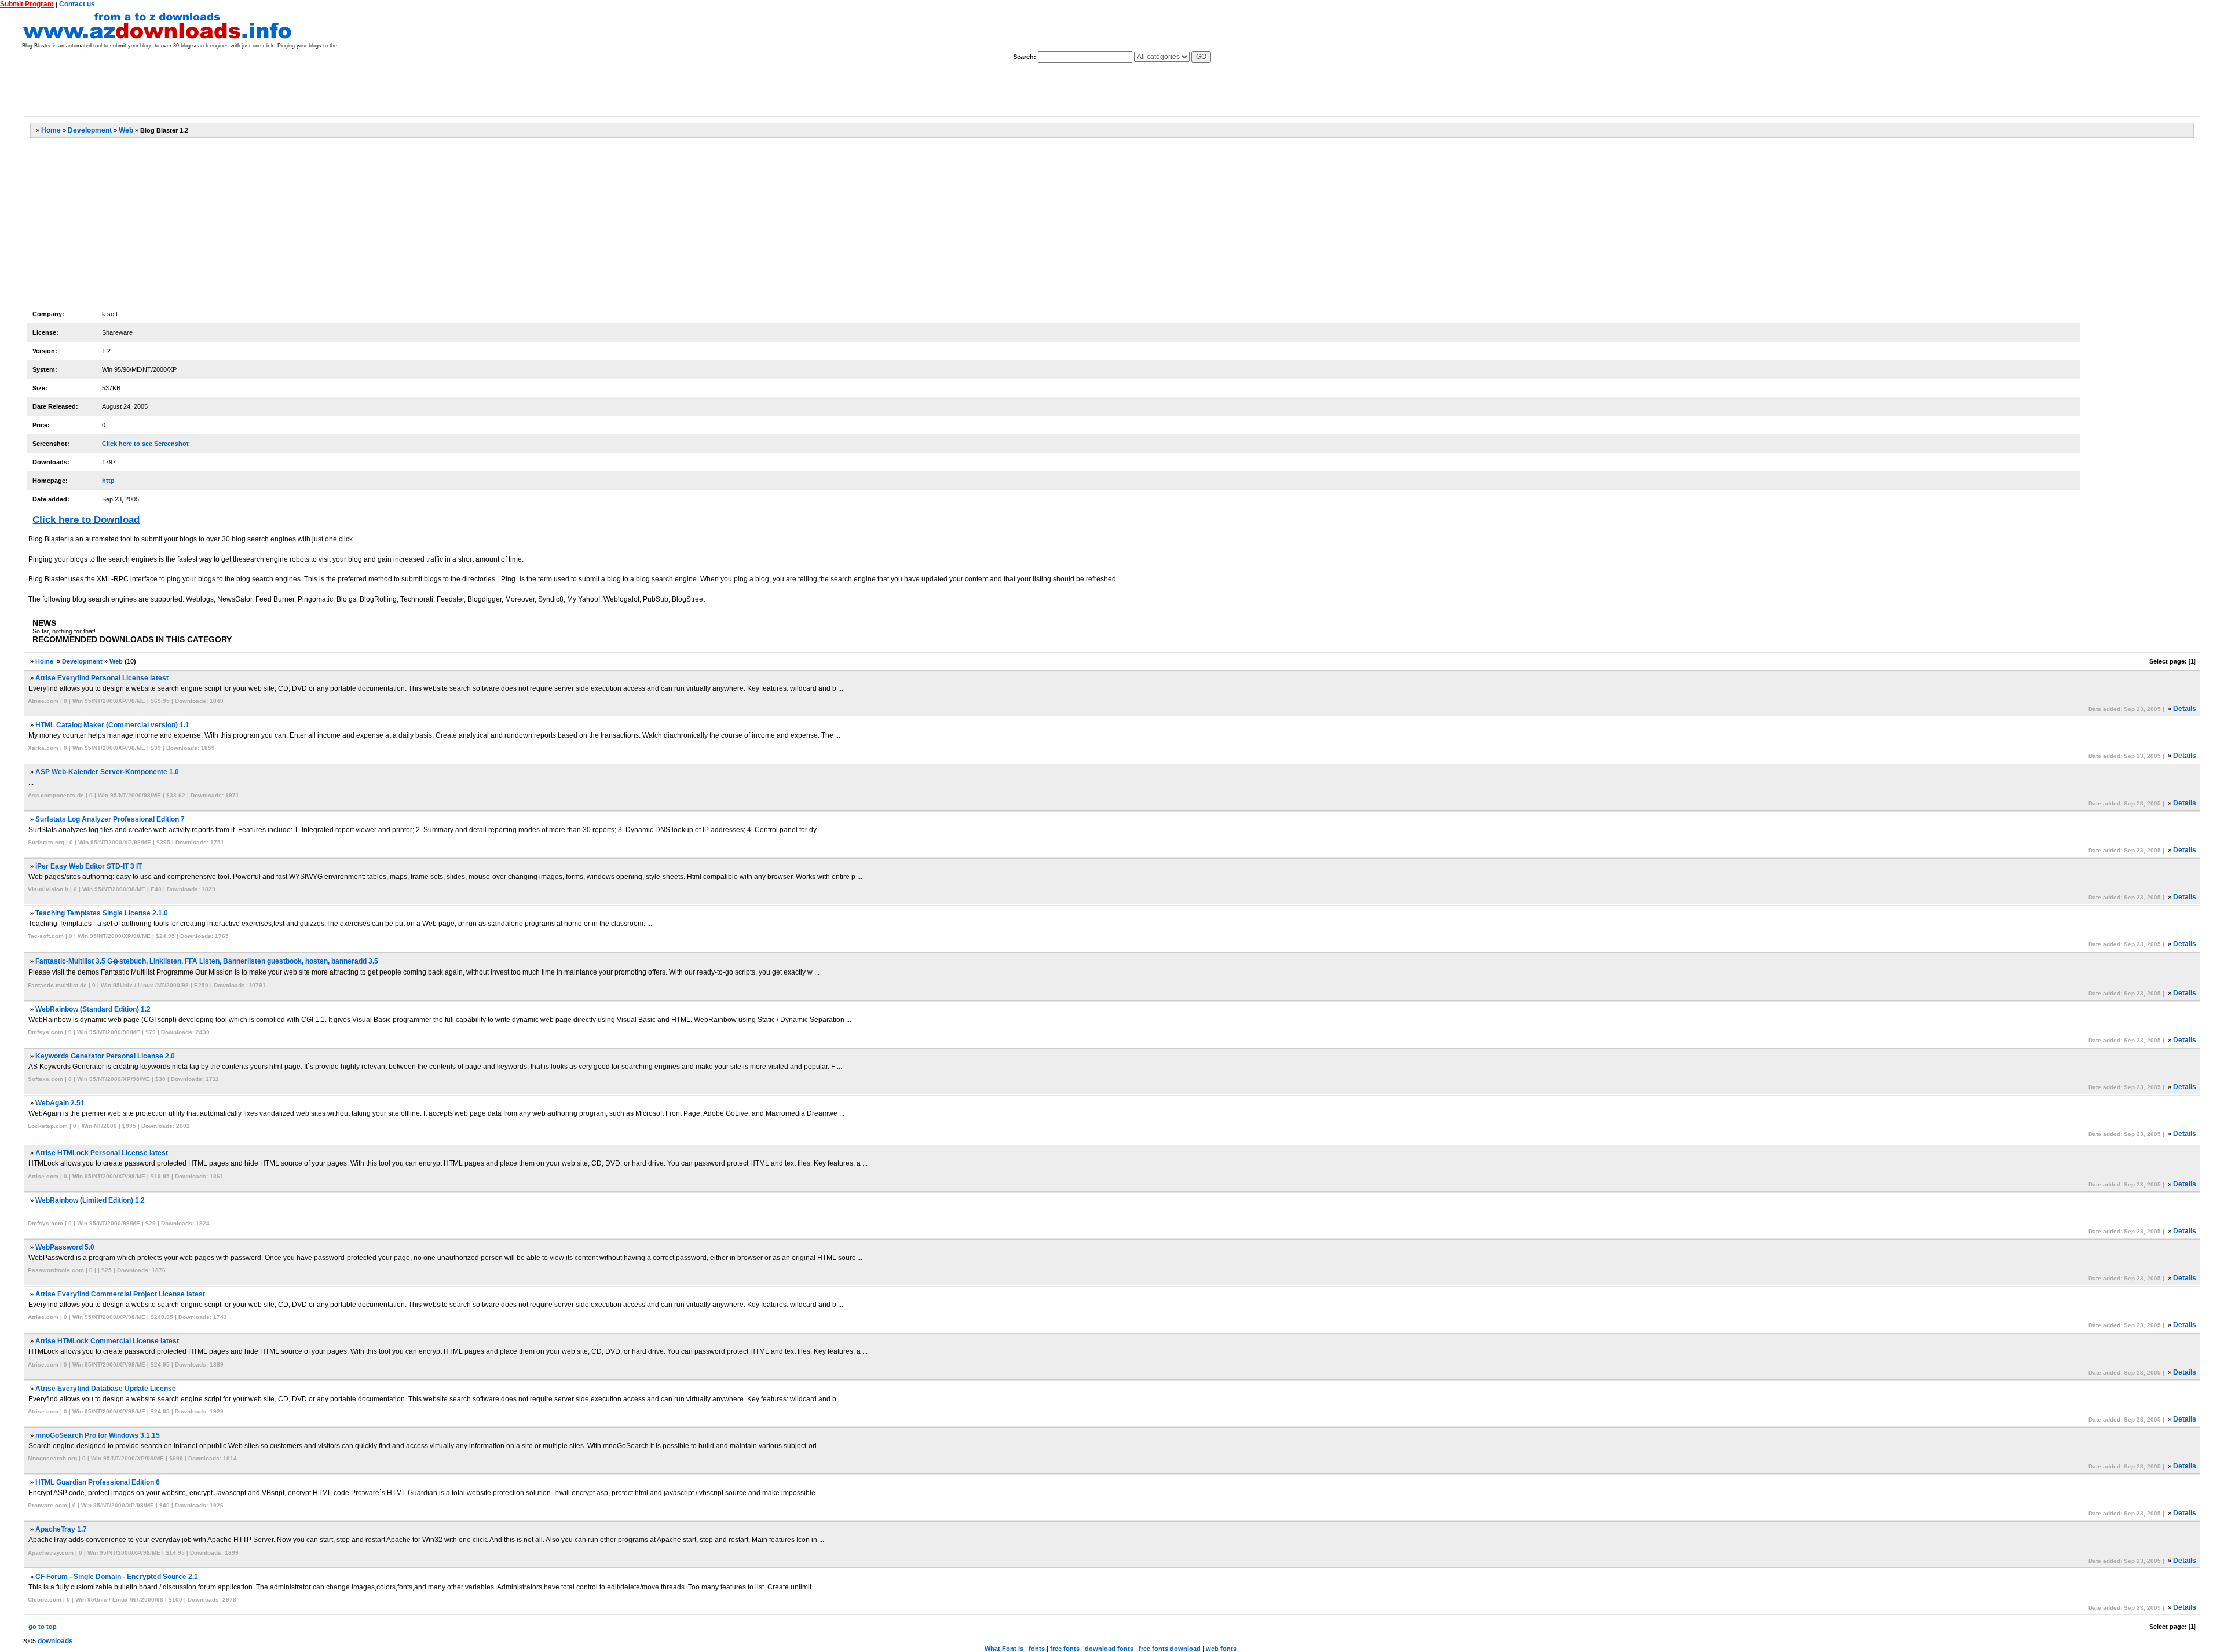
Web (126, 130)
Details (2185, 709)
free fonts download (1170, 1649)
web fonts (1221, 1649)
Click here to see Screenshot (145, 444)
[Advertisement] (234, 90)
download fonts (1109, 1649)
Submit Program (27, 4)
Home (51, 130)
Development (90, 130)
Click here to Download (86, 520)
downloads (55, 1641)
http (108, 481)
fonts (1037, 1649)
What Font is (1004, 1649)
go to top (43, 1627)
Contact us (77, 4)
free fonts (1065, 1649)
